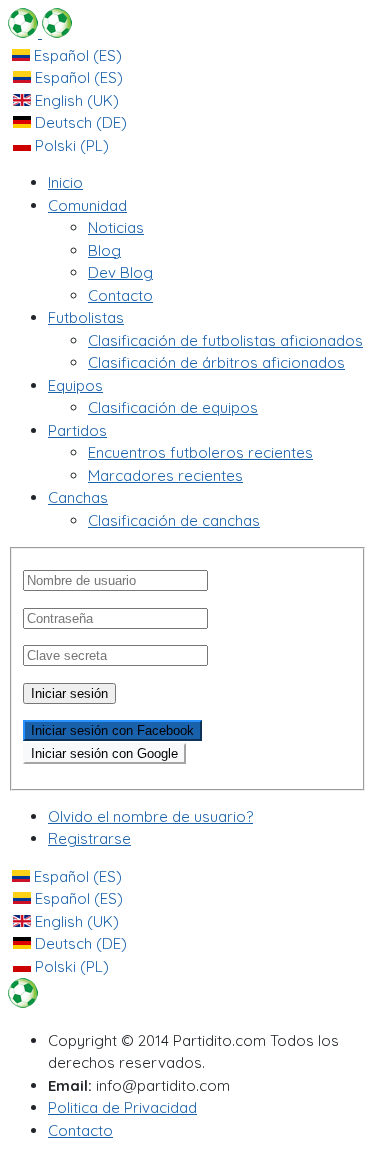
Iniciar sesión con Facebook (112, 730)
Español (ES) (76, 55)
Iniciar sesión (69, 693)
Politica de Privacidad (122, 1107)
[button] (87, 205)
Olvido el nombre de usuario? (150, 816)
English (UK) (75, 100)
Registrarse (89, 838)
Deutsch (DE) (79, 122)
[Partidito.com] (40, 32)
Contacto (80, 1130)
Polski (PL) (70, 145)
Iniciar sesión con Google (104, 753)
